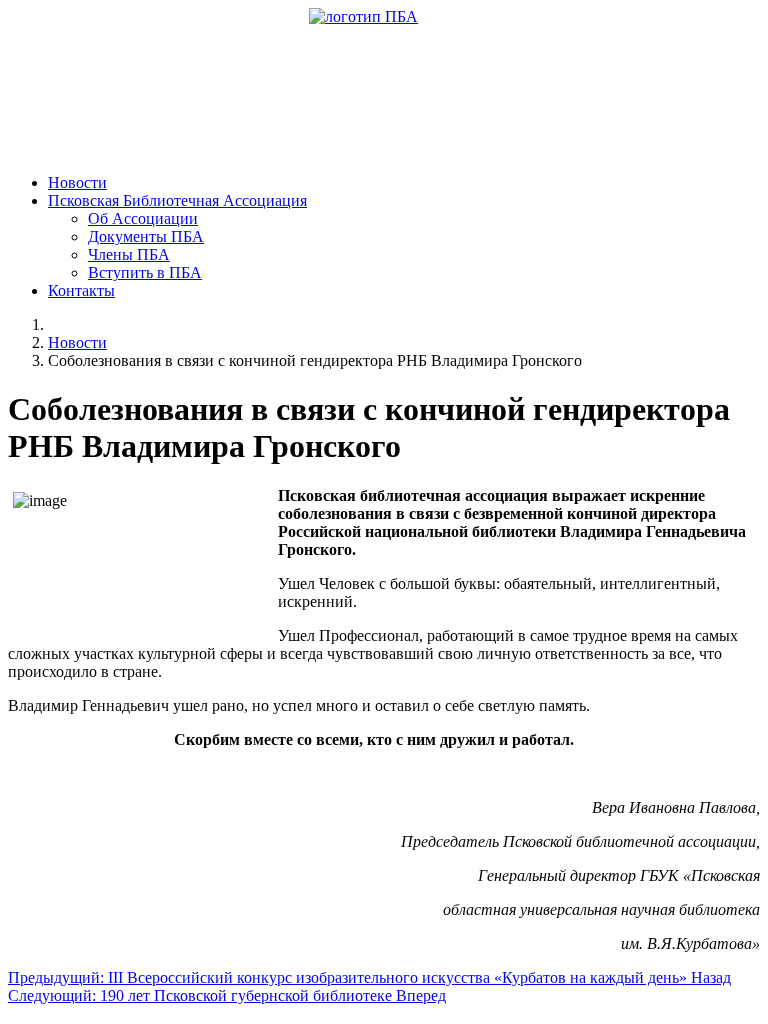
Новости (77, 182)
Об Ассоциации (143, 218)
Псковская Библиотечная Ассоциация (177, 200)
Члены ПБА (129, 254)
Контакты (81, 290)
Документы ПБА (146, 236)
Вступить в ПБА (145, 272)
